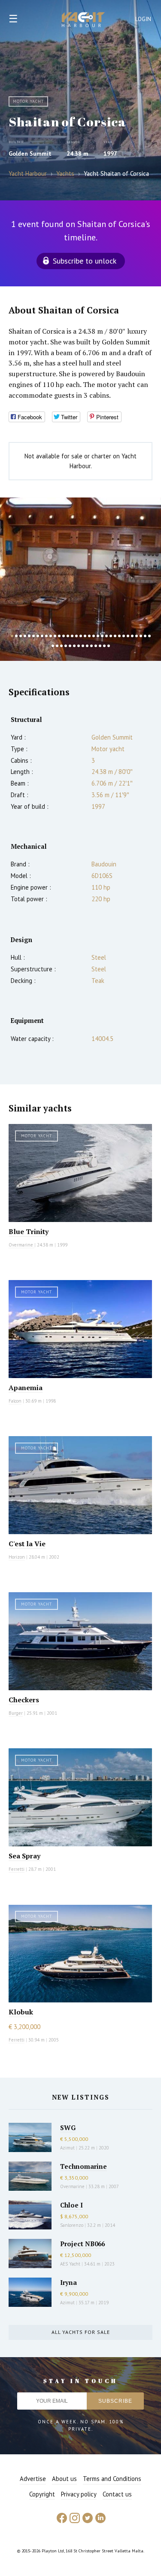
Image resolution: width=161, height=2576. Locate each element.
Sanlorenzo (72, 2225)
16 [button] (76, 636)
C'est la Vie (27, 1544)
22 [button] (102, 636)
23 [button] (106, 636)
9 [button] (46, 636)
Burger (16, 1713)
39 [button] (74, 646)
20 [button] (94, 636)
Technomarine (84, 2166)
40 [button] (79, 646)
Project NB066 (82, 2244)
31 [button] (141, 636)
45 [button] (100, 646)
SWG (68, 2128)
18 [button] (85, 636)
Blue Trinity (29, 1231)
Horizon (17, 1557)
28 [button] (128, 636)
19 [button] (89, 636)
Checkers (24, 1700)
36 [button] (61, 646)
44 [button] (96, 646)
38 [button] (70, 646)
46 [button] (104, 646)
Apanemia (26, 1388)
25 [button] (115, 636)
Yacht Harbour (83, 21)
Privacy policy (79, 2494)
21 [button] (98, 636)
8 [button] (42, 636)
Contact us (117, 2494)
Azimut (67, 2148)
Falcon (15, 1401)
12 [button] (59, 636)
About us (64, 2479)
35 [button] (57, 646)
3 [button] (21, 636)
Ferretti (17, 1869)
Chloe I (71, 2205)
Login (143, 19)
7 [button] (38, 636)
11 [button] (55, 636)
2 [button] (16, 636)
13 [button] (64, 636)
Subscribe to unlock (85, 261)
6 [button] (33, 636)
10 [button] (51, 636)
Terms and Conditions (112, 2479)
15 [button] (72, 636)
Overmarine (21, 1245)
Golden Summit (30, 154)
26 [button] (119, 636)
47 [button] (109, 646)
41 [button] (83, 646)
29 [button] (132, 636)
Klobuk (21, 2012)
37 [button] (66, 646)
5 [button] (29, 636)
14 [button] (68, 636)
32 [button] (145, 636)
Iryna (68, 2282)
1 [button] (12, 636)
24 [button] (111, 636)
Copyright (42, 2494)
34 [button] (53, 646)
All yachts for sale (81, 2332)
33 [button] (149, 636)
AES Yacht (70, 2264)
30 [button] (137, 636)
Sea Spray (24, 1856)
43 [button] (91, 646)
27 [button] (124, 636)
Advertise (33, 2479)
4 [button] (25, 636)
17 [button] (81, 636)
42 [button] (87, 646)
